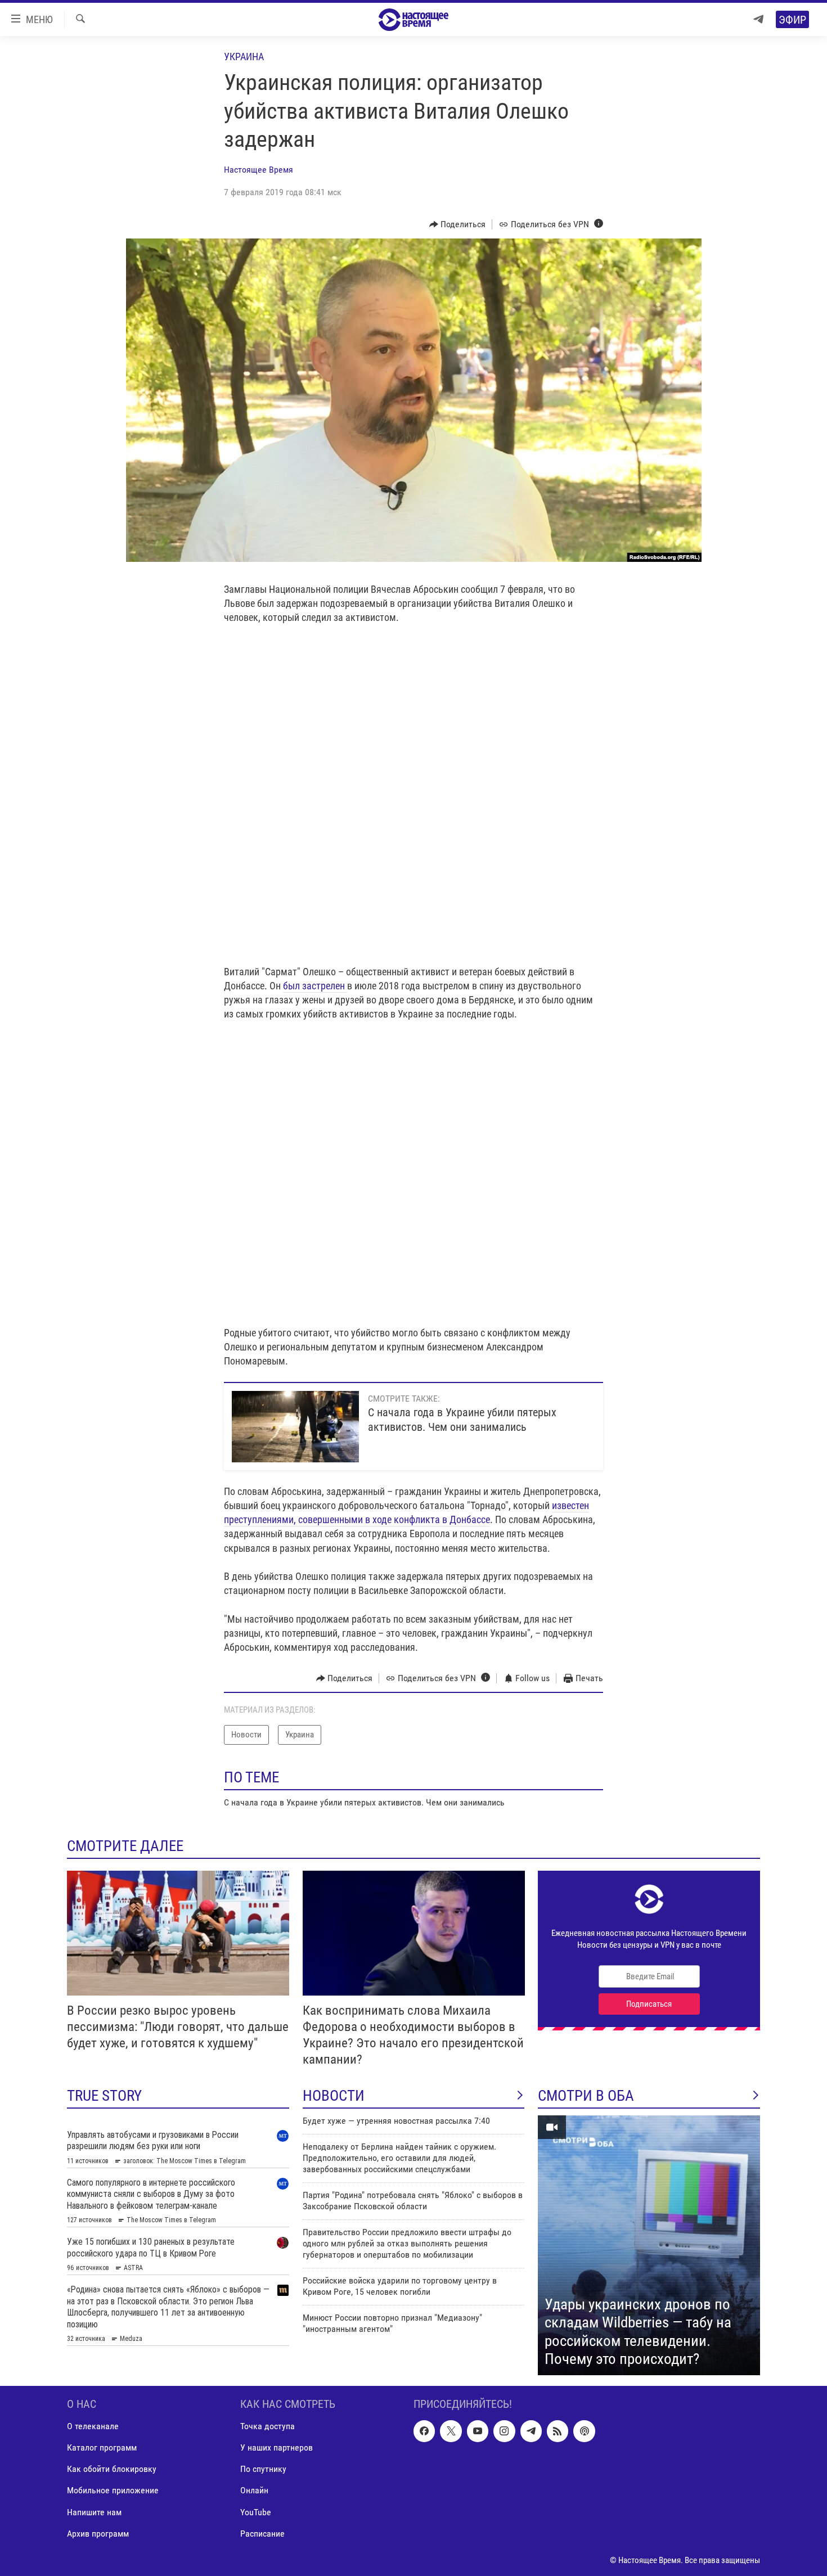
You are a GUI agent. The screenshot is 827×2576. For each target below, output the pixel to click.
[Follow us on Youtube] (478, 2431)
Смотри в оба (586, 2096)
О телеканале (93, 2426)
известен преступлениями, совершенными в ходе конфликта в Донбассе (406, 1512)
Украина (244, 57)
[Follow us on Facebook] (424, 2431)
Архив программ (98, 2534)
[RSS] (558, 2431)
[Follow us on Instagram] (504, 2431)
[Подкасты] (584, 2431)
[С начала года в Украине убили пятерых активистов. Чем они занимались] (295, 1427)
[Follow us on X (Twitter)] (451, 2431)
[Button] (458, 224)
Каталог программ (102, 2447)
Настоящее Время (259, 170)
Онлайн (254, 2490)
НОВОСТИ (334, 2096)
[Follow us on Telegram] (531, 2431)
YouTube (256, 2512)
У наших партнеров (277, 2447)
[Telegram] (758, 19)
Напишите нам (94, 2512)
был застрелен (315, 986)
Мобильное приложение (113, 2490)
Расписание (262, 2534)
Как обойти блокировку (112, 2469)
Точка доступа (268, 2426)
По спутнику (263, 2469)
